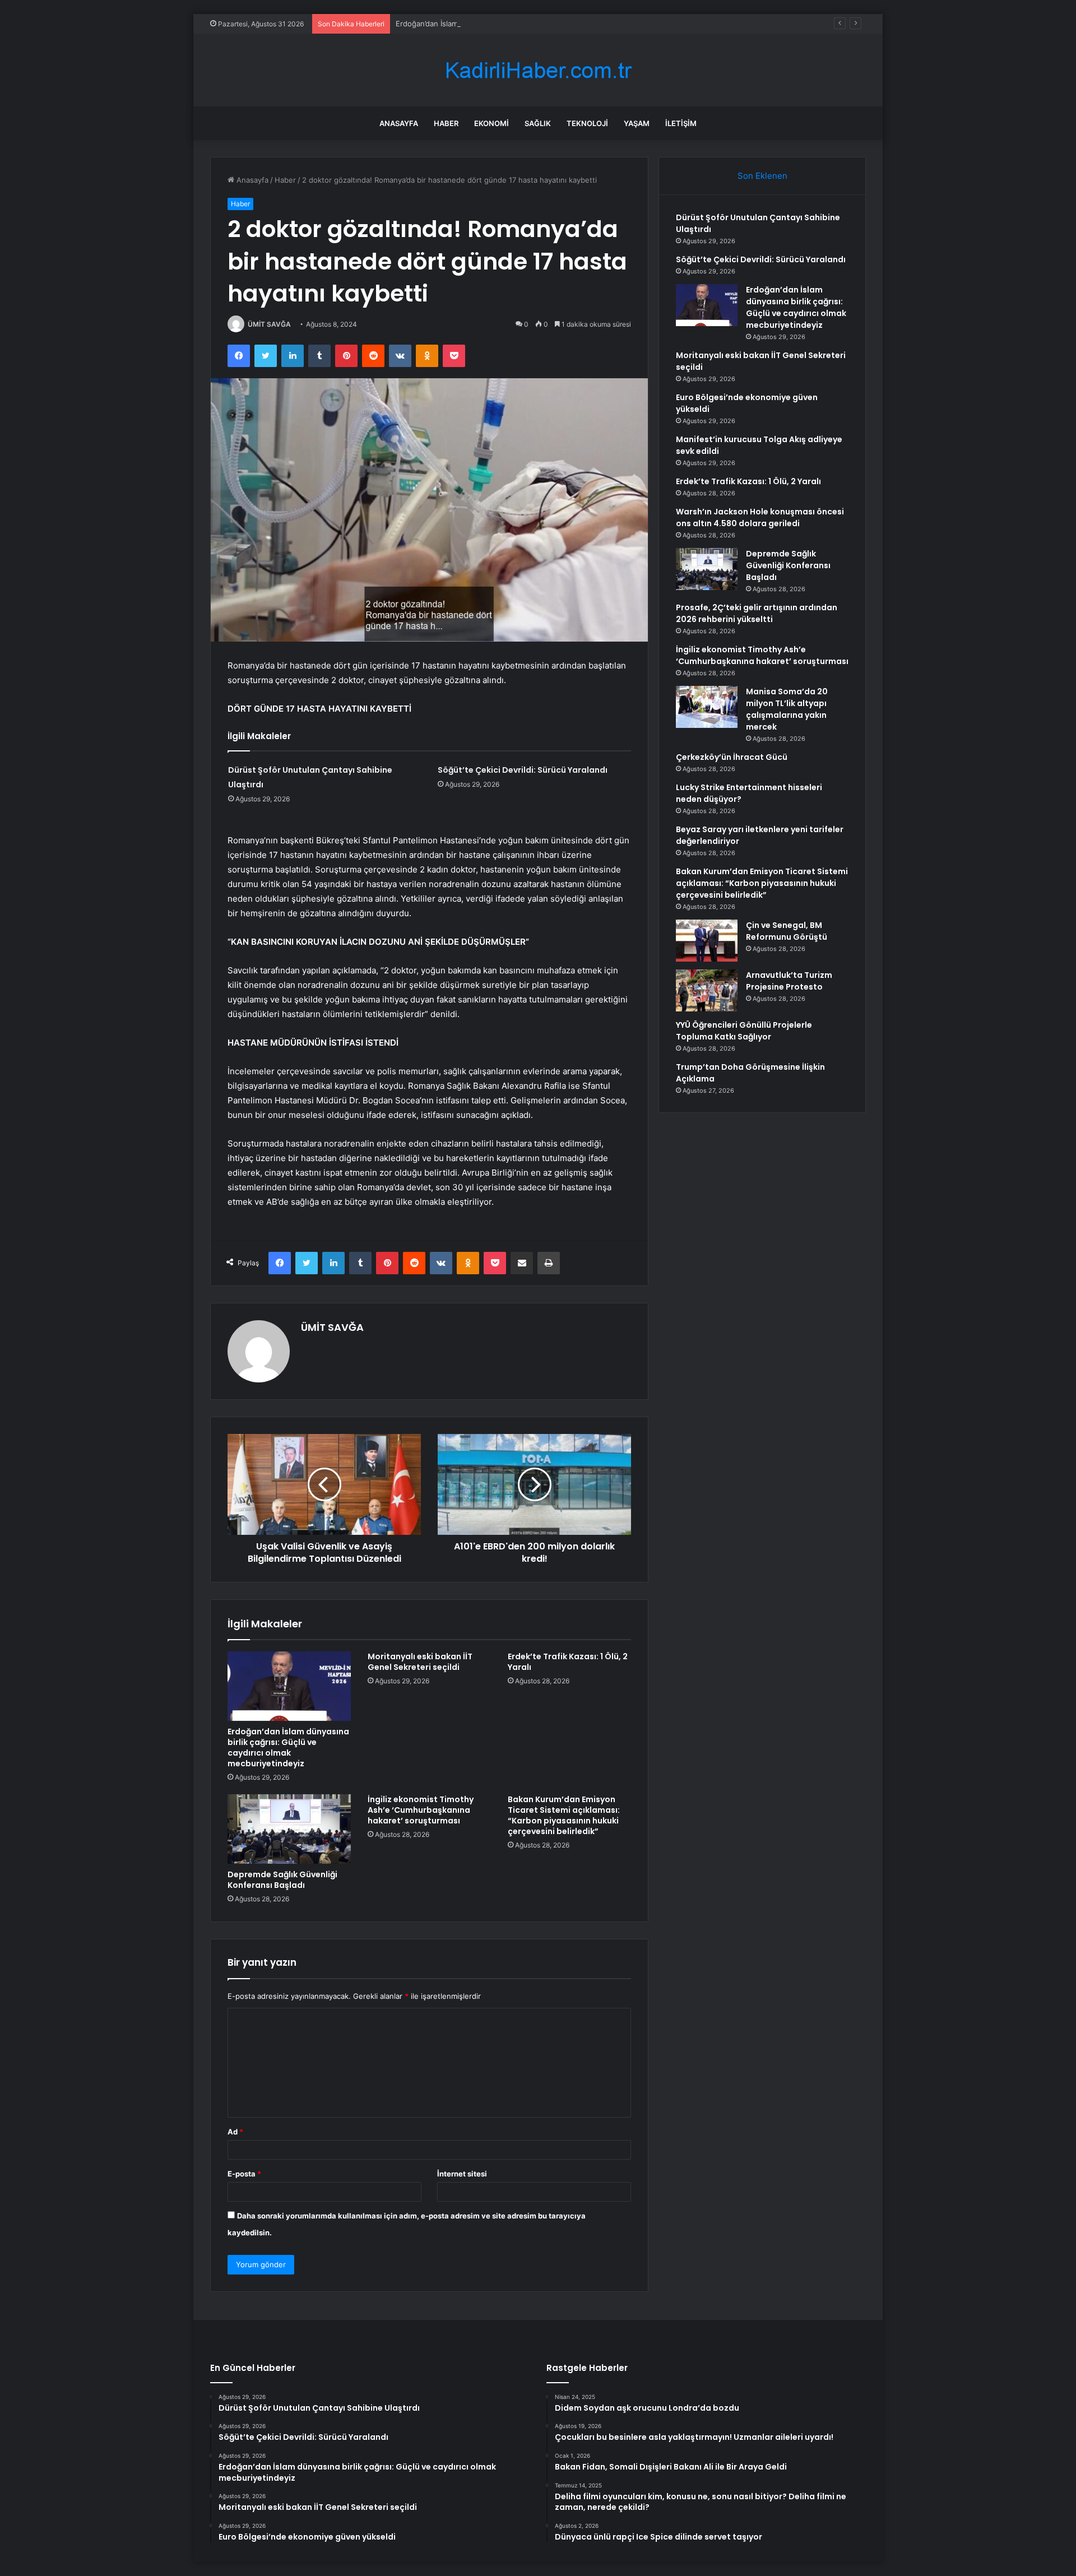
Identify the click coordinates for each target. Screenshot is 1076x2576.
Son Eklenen (762, 176)
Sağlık (538, 123)
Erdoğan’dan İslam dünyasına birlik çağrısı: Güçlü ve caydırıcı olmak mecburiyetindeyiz (544, 24)
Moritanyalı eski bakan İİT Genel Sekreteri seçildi (420, 1662)
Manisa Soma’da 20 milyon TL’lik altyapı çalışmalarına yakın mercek (787, 709)
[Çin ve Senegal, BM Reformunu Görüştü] (707, 941)
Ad (235, 2132)
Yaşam (637, 123)
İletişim (681, 123)
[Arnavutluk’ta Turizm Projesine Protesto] (707, 990)
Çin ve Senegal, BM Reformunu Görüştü (787, 931)
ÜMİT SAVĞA (269, 324)
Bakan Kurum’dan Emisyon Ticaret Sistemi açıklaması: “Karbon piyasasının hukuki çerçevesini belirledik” (564, 1815)
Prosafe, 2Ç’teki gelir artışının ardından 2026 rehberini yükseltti (757, 613)
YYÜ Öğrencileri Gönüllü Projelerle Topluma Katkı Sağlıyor (744, 1031)
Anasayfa (399, 123)
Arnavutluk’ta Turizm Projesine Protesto (789, 981)
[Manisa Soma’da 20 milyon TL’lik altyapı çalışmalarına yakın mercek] (707, 707)
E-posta (244, 2174)
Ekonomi (491, 123)
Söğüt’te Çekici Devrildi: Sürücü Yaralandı (523, 770)
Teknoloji (587, 123)
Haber (446, 123)
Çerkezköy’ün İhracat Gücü (732, 757)
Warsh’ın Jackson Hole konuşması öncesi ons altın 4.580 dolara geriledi (760, 517)
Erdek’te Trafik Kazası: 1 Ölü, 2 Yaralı (568, 1662)
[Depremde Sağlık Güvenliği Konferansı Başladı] (289, 1829)
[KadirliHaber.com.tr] (538, 70)
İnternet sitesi (462, 2174)
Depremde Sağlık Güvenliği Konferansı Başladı (282, 1880)
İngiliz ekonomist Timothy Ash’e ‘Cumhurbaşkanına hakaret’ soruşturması (421, 1810)
